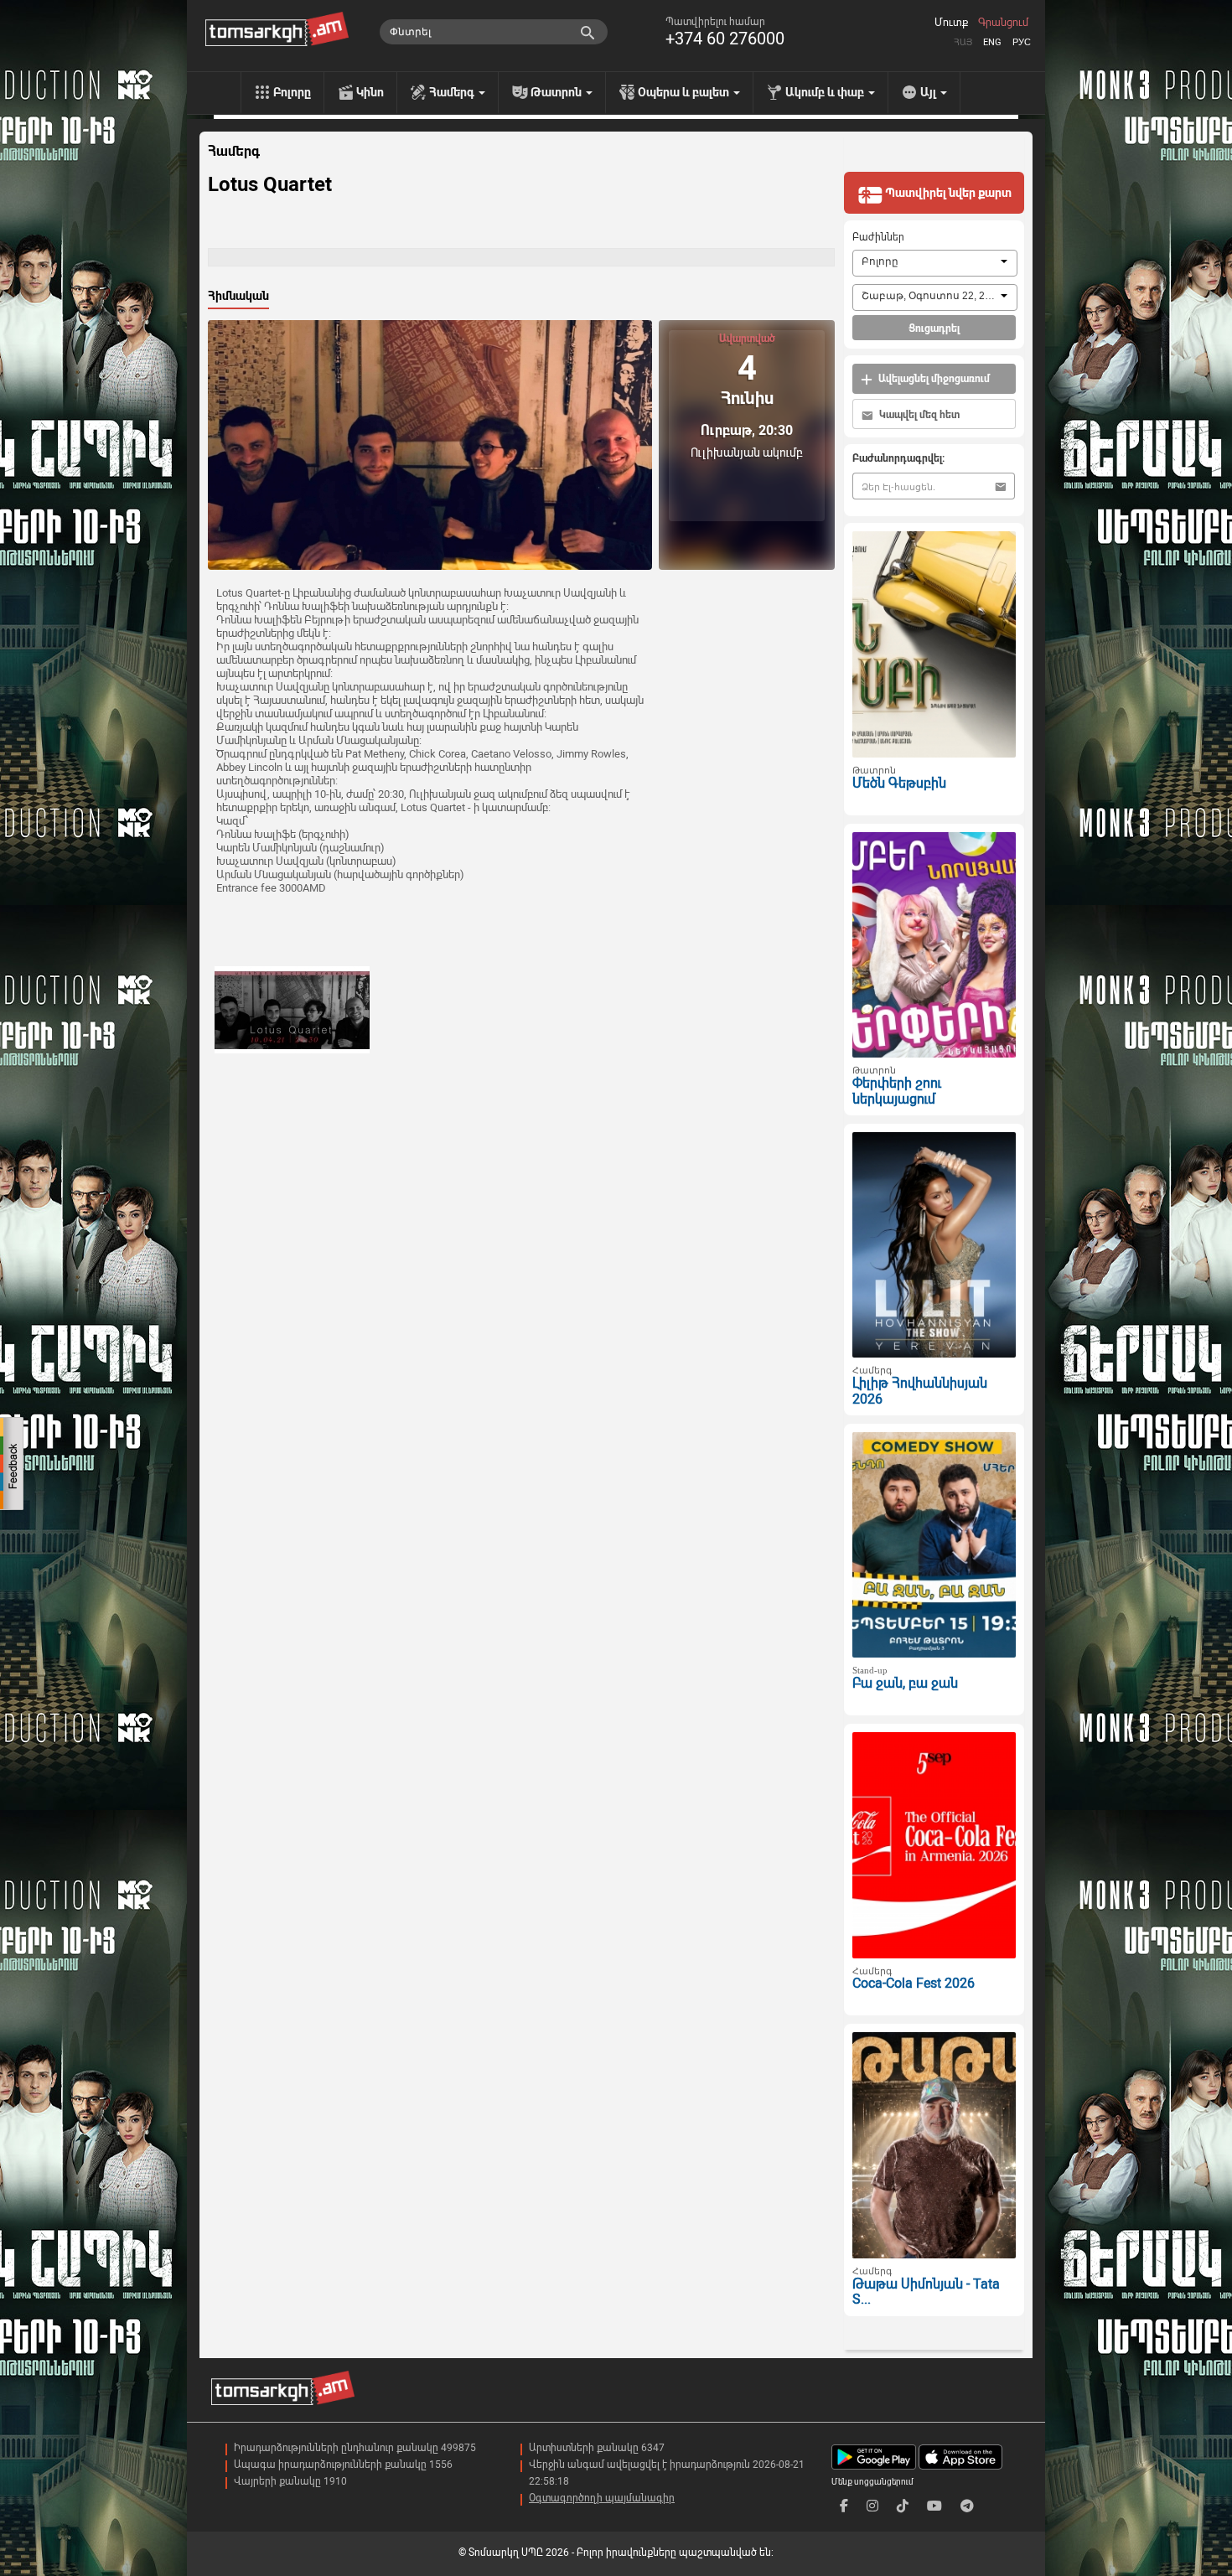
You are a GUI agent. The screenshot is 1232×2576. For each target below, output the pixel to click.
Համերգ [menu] (453, 92)
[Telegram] (967, 2506)
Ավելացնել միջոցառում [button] (933, 379)
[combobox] (935, 263)
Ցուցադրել (934, 328)
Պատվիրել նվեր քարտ (947, 193)
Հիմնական (238, 296)
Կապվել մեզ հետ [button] (918, 415)
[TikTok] (903, 2506)
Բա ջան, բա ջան (905, 1683)
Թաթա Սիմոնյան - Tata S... (926, 2292)
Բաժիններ (878, 237)
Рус (1022, 42)
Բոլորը (292, 92)
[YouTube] (934, 2506)
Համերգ (234, 152)
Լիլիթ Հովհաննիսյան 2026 (920, 1391)
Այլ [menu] (929, 92)
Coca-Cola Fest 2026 (914, 1983)
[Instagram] (872, 2506)
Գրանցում (1003, 23)
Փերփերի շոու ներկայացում (897, 1091)
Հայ (963, 42)
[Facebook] (844, 2506)
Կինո (370, 92)
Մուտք (951, 23)
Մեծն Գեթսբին (899, 783)
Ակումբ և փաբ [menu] (826, 92)
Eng (992, 42)
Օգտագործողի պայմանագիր (602, 2498)
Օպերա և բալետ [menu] (685, 92)
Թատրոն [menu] (557, 92)
